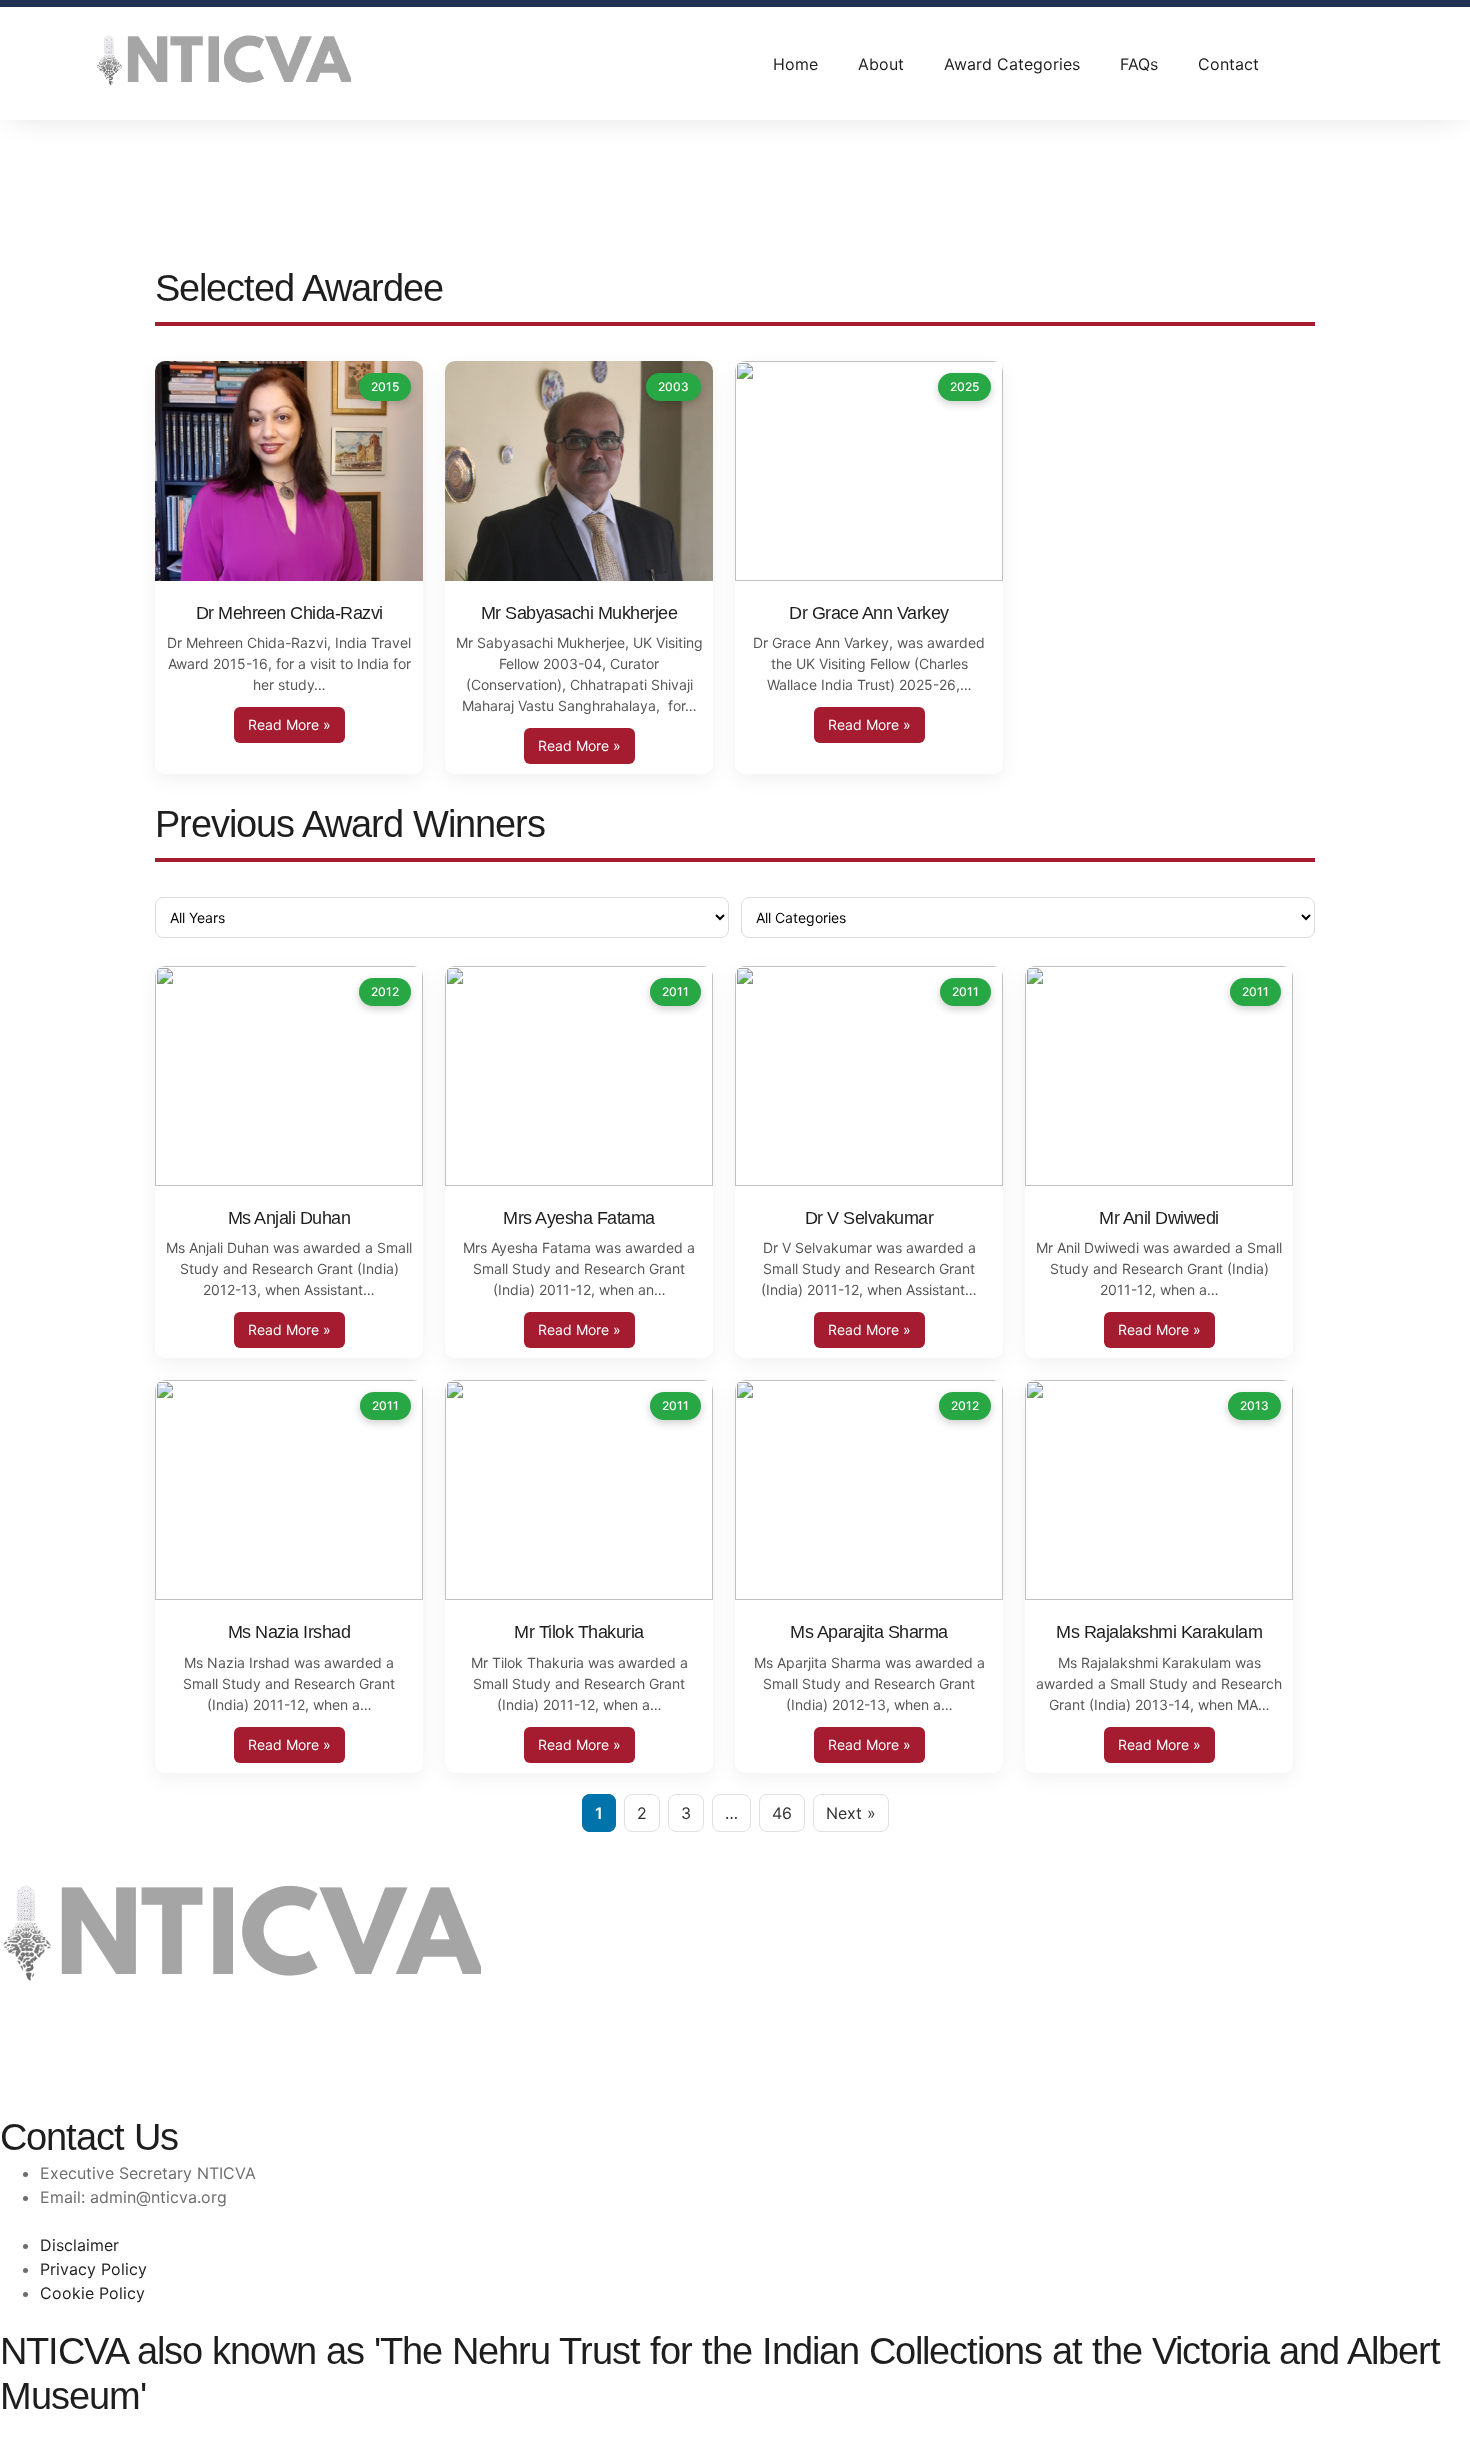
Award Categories (1012, 64)
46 (782, 1813)
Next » (851, 1813)
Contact (1228, 64)
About (881, 64)
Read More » (289, 724)
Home (795, 64)
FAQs (1139, 64)
